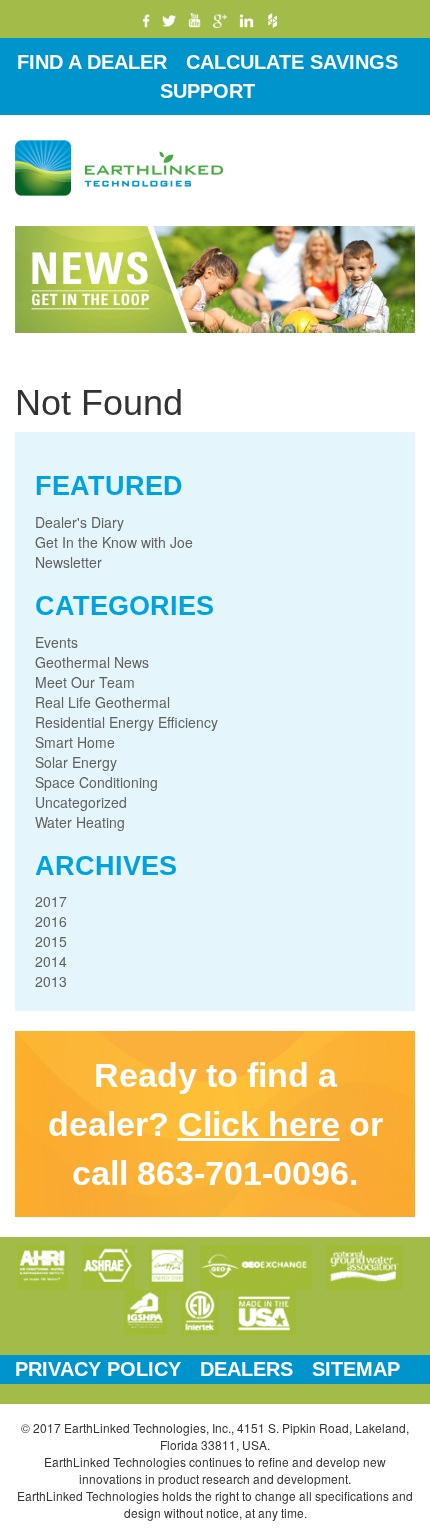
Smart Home (75, 742)
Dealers (246, 1369)
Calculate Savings (292, 62)
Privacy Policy (98, 1369)
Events (56, 642)
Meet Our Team (85, 682)
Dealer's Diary (79, 522)
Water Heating (80, 822)
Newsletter (68, 562)
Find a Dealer (92, 62)
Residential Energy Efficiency (126, 722)
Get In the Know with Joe (114, 542)
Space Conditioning (96, 782)
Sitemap (356, 1369)
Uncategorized (81, 802)
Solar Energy (76, 762)
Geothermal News (92, 662)
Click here (259, 1124)
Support (207, 91)
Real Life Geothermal (102, 702)
